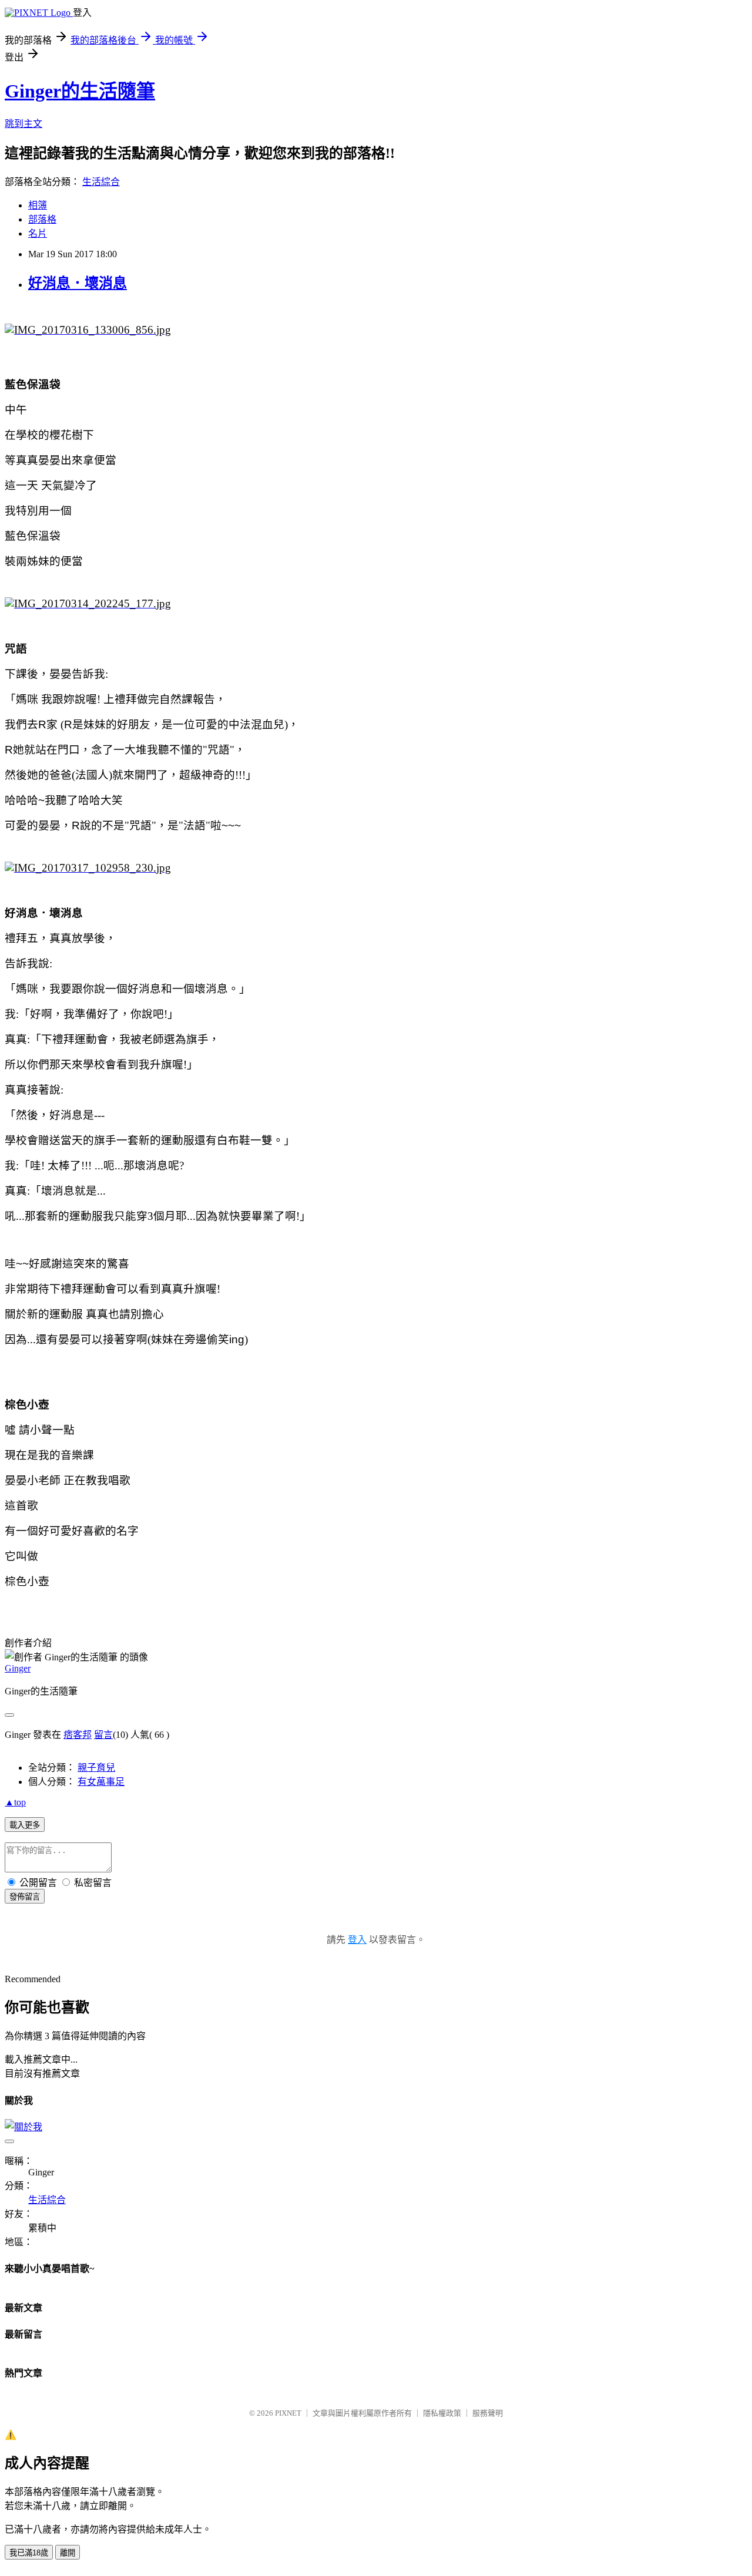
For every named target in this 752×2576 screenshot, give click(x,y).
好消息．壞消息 (78, 283)
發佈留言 (25, 1897)
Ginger (18, 1668)
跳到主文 (23, 124)
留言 (103, 1735)
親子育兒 (96, 1768)
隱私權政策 (442, 2413)
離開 (68, 2553)
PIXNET (288, 2413)
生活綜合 (101, 182)
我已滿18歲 (29, 2553)
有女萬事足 (101, 1782)
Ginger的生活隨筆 (80, 91)
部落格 (42, 219)
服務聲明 (488, 2413)
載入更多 (25, 1825)
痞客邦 (78, 1735)
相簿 (38, 205)
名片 (38, 233)
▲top (15, 1802)
